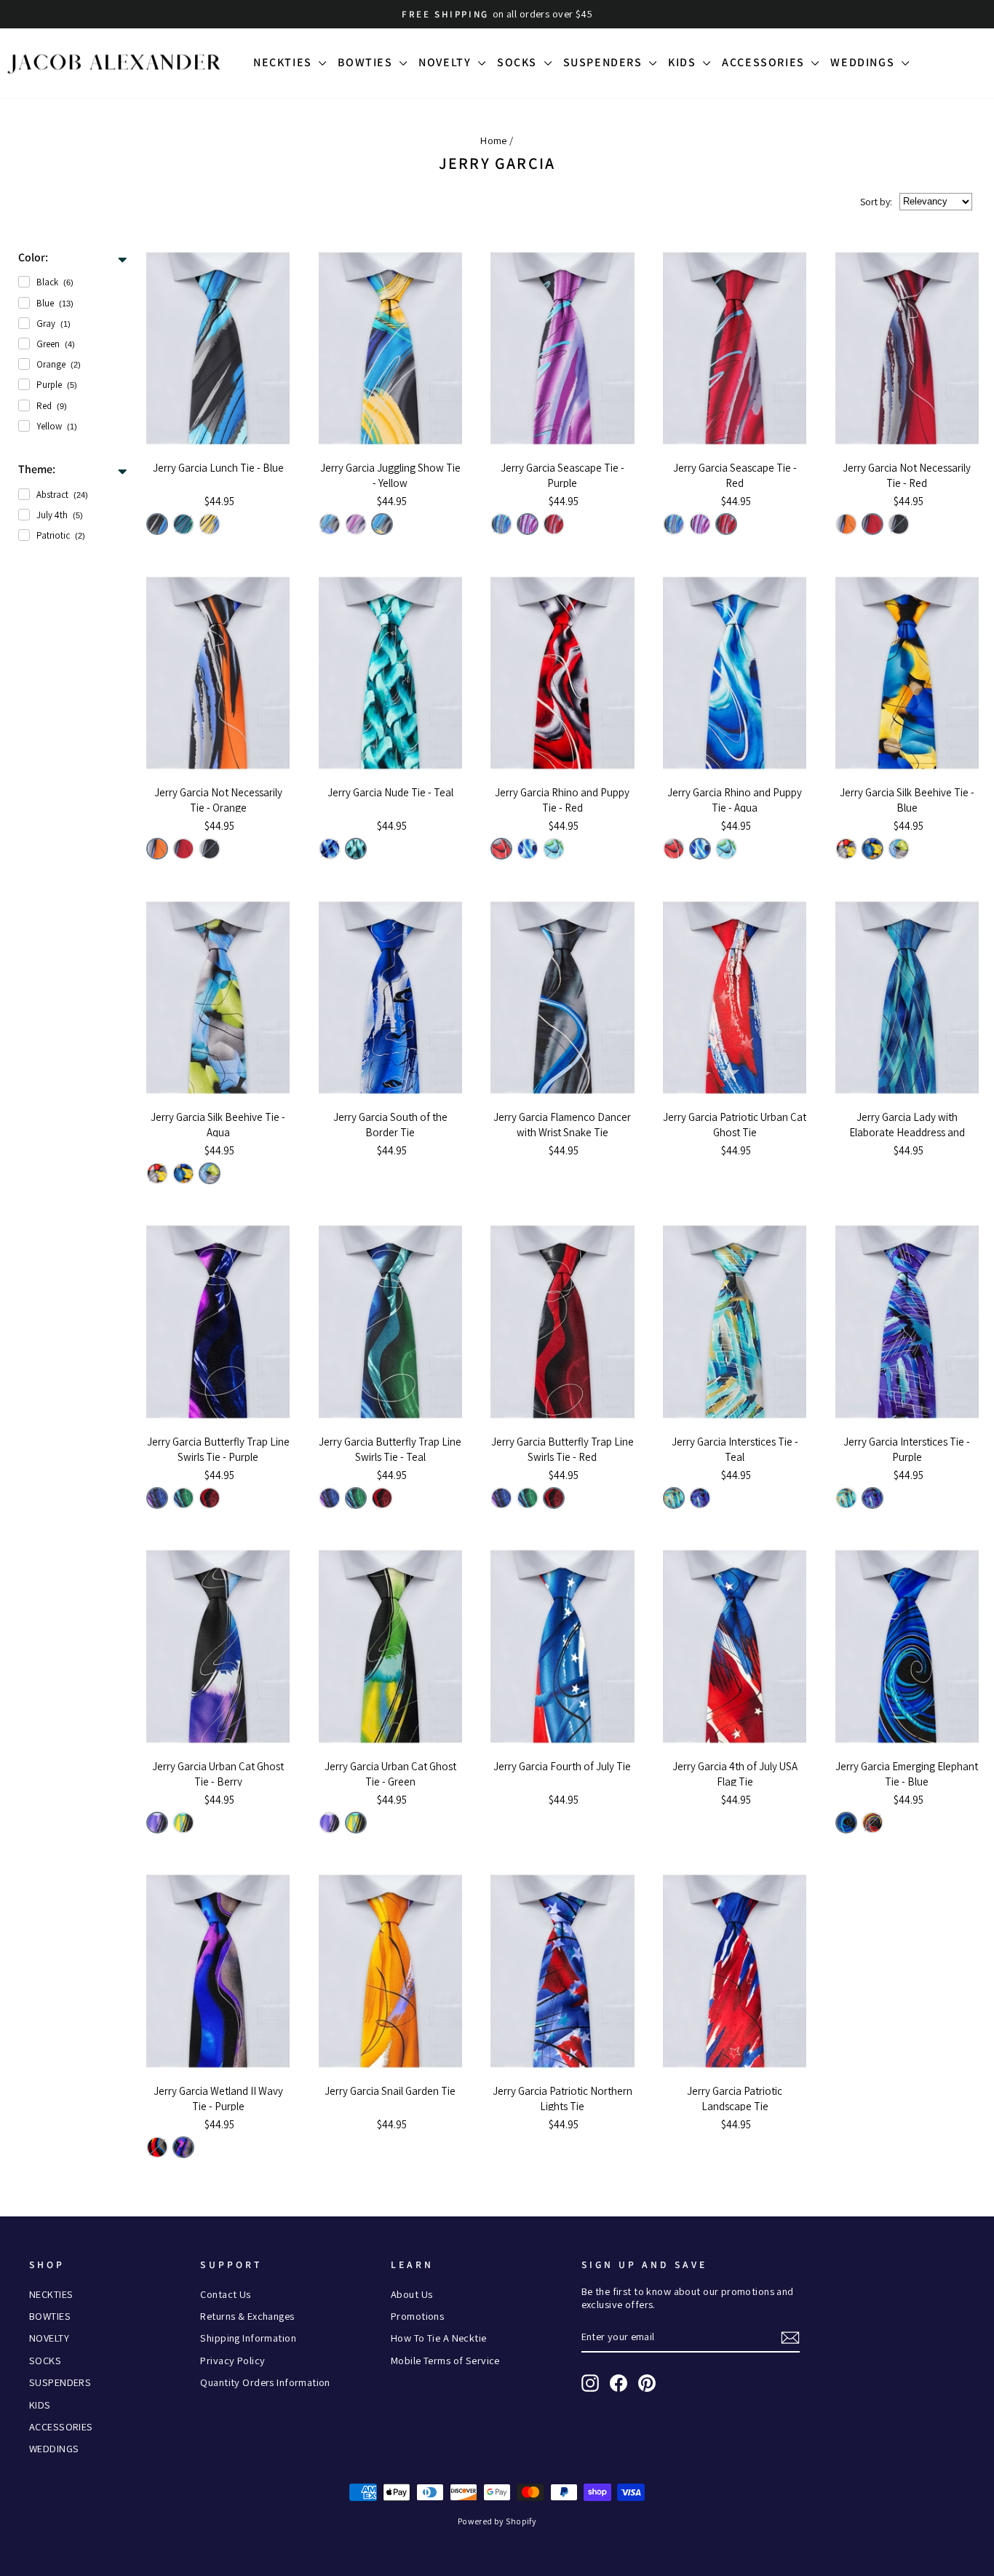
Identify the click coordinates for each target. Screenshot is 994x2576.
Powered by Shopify (497, 2521)
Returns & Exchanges (247, 2316)
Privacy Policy (232, 2360)
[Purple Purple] (356, 524)
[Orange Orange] (846, 524)
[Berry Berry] (157, 1823)
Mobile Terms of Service (445, 2360)
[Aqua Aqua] (528, 849)
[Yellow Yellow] (210, 524)
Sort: (876, 202)
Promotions (417, 2316)
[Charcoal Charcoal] (899, 524)
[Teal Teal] (356, 849)
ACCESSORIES (765, 62)
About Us (411, 2294)
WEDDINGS (864, 62)
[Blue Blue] (157, 524)
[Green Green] (183, 524)
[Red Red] (554, 524)
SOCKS (519, 62)
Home (494, 140)
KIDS (684, 62)
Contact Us (225, 2294)
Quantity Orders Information (265, 2382)
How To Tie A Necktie (439, 2338)
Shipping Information (248, 2338)
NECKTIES (284, 62)
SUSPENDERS (605, 62)
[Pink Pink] (872, 1823)
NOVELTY (446, 62)
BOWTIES (367, 62)
